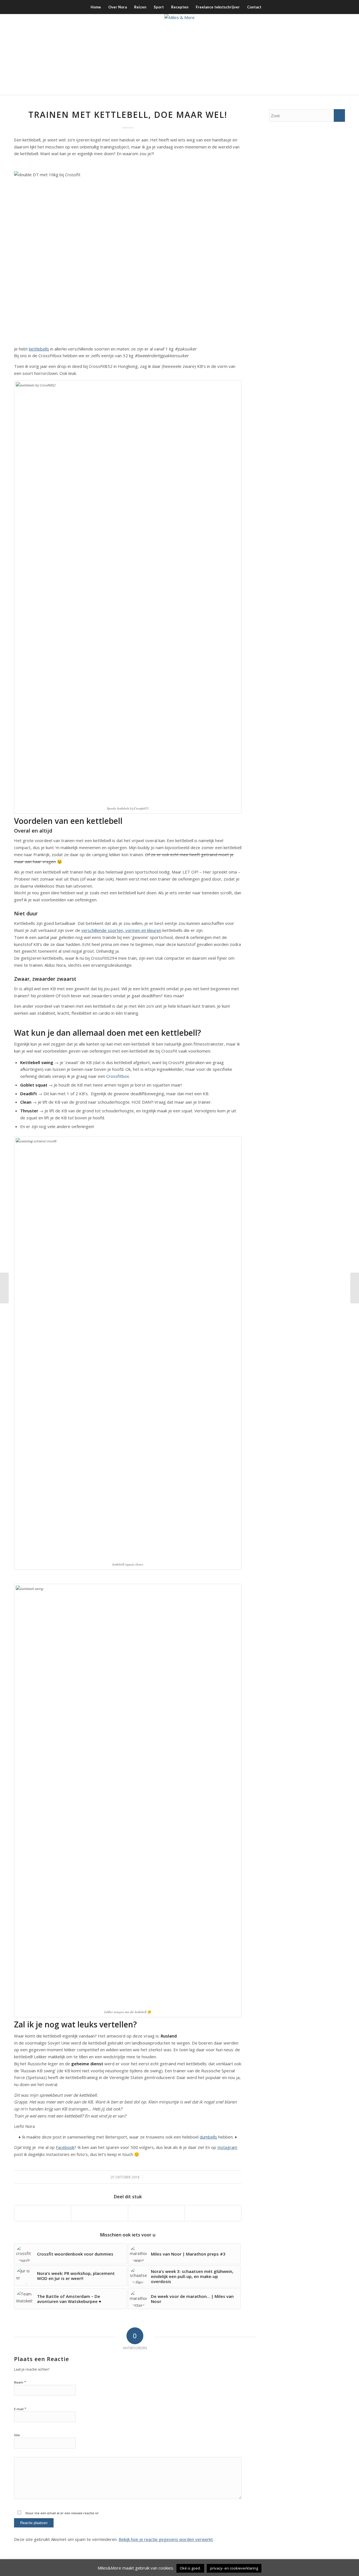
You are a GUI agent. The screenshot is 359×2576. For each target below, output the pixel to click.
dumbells (208, 2137)
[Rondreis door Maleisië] (355, 1288)
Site (17, 2435)
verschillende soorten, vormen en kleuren (121, 930)
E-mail (20, 2409)
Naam (20, 2382)
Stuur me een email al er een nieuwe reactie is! (61, 2513)
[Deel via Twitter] (99, 2213)
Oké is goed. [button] (190, 2568)
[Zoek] (269, 7)
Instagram (227, 2147)
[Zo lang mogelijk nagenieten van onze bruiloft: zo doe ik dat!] (4, 1288)
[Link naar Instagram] (316, 54)
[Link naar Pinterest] (332, 54)
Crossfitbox (118, 1076)
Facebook (65, 2147)
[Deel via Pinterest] (156, 2213)
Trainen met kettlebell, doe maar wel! (128, 115)
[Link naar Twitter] (324, 54)
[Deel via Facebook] (43, 2213)
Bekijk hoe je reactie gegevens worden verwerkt (166, 2539)
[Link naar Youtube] (341, 54)
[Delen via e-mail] (213, 2213)
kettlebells (39, 349)
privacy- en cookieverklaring (234, 2568)
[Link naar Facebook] (307, 54)
